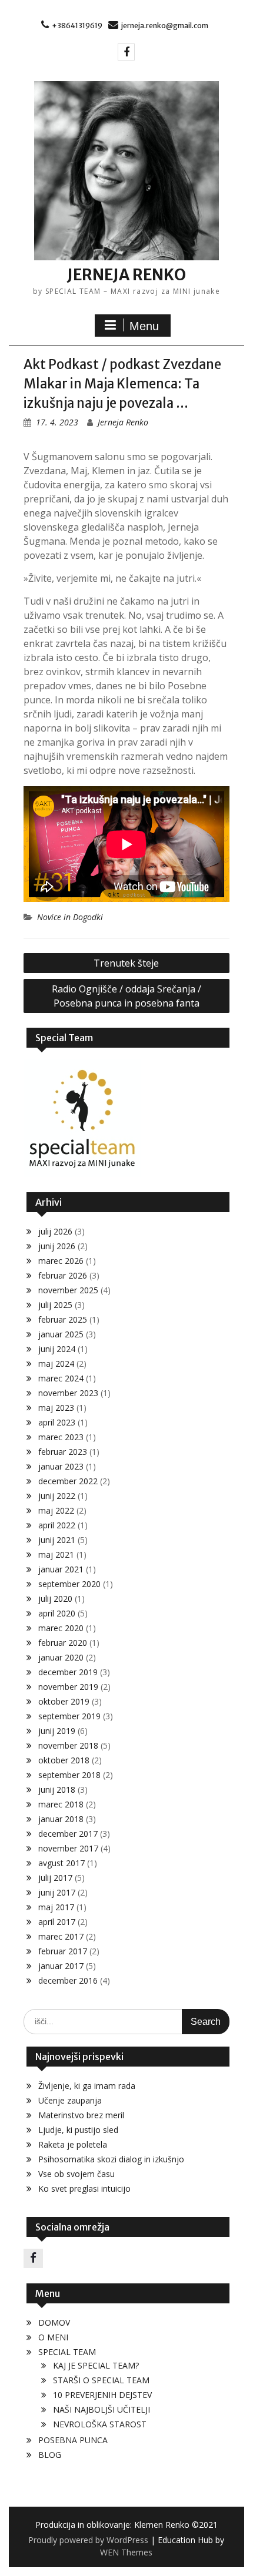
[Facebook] (126, 52)
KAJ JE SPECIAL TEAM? (96, 2365)
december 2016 (68, 1980)
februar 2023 (63, 1452)
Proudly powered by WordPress (88, 2540)
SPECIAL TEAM (67, 2352)
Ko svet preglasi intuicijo (84, 2188)
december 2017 (68, 1834)
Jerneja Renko (123, 422)
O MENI (53, 2337)
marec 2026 (61, 1261)
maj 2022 (56, 1510)
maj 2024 (56, 1364)
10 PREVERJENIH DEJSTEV (102, 2395)
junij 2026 (57, 1246)
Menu (144, 326)
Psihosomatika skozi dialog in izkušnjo (111, 2159)
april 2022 (57, 1525)
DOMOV (54, 2322)
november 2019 (68, 1687)
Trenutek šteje (126, 963)
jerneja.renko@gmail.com (165, 26)
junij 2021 (57, 1540)
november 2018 (68, 1745)
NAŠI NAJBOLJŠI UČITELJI (101, 2409)
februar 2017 (63, 1951)
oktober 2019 (64, 1701)
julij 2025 (55, 1305)
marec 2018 (61, 1804)
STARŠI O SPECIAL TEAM (101, 2380)
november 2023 (68, 1393)
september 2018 (69, 1775)
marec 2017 (61, 1936)
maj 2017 (56, 1907)
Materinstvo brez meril (81, 2115)
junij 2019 (57, 1731)
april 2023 (57, 1422)
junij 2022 (57, 1496)
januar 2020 (61, 1657)
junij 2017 (57, 1892)
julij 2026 (55, 1231)
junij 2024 (57, 1349)
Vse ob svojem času (76, 2174)
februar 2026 (63, 1275)
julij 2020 (55, 1599)
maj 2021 (56, 1554)
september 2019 (69, 1716)
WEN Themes (126, 2552)
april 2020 (57, 1613)
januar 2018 (61, 1819)
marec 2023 (61, 1437)
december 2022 (68, 1481)
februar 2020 (63, 1643)
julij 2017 (55, 1878)
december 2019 (68, 1672)
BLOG (50, 2455)
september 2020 (69, 1584)
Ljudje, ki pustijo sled (78, 2130)
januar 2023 (61, 1466)
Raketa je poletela (73, 2144)
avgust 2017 (61, 1863)
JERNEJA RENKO (126, 275)
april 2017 (57, 1922)
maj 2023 (56, 1408)
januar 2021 (61, 1569)
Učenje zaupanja (70, 2100)
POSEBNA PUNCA (73, 2440)
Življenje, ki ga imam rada (87, 2086)
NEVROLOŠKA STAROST (100, 2424)
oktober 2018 (64, 1760)
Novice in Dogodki (70, 917)
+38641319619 (77, 26)
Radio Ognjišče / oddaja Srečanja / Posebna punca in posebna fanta (126, 996)
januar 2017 (61, 1966)
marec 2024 (61, 1378)
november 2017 (68, 1848)
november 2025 (68, 1290)
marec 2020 (61, 1628)
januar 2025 (61, 1334)
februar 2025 (63, 1319)
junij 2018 (57, 1790)
